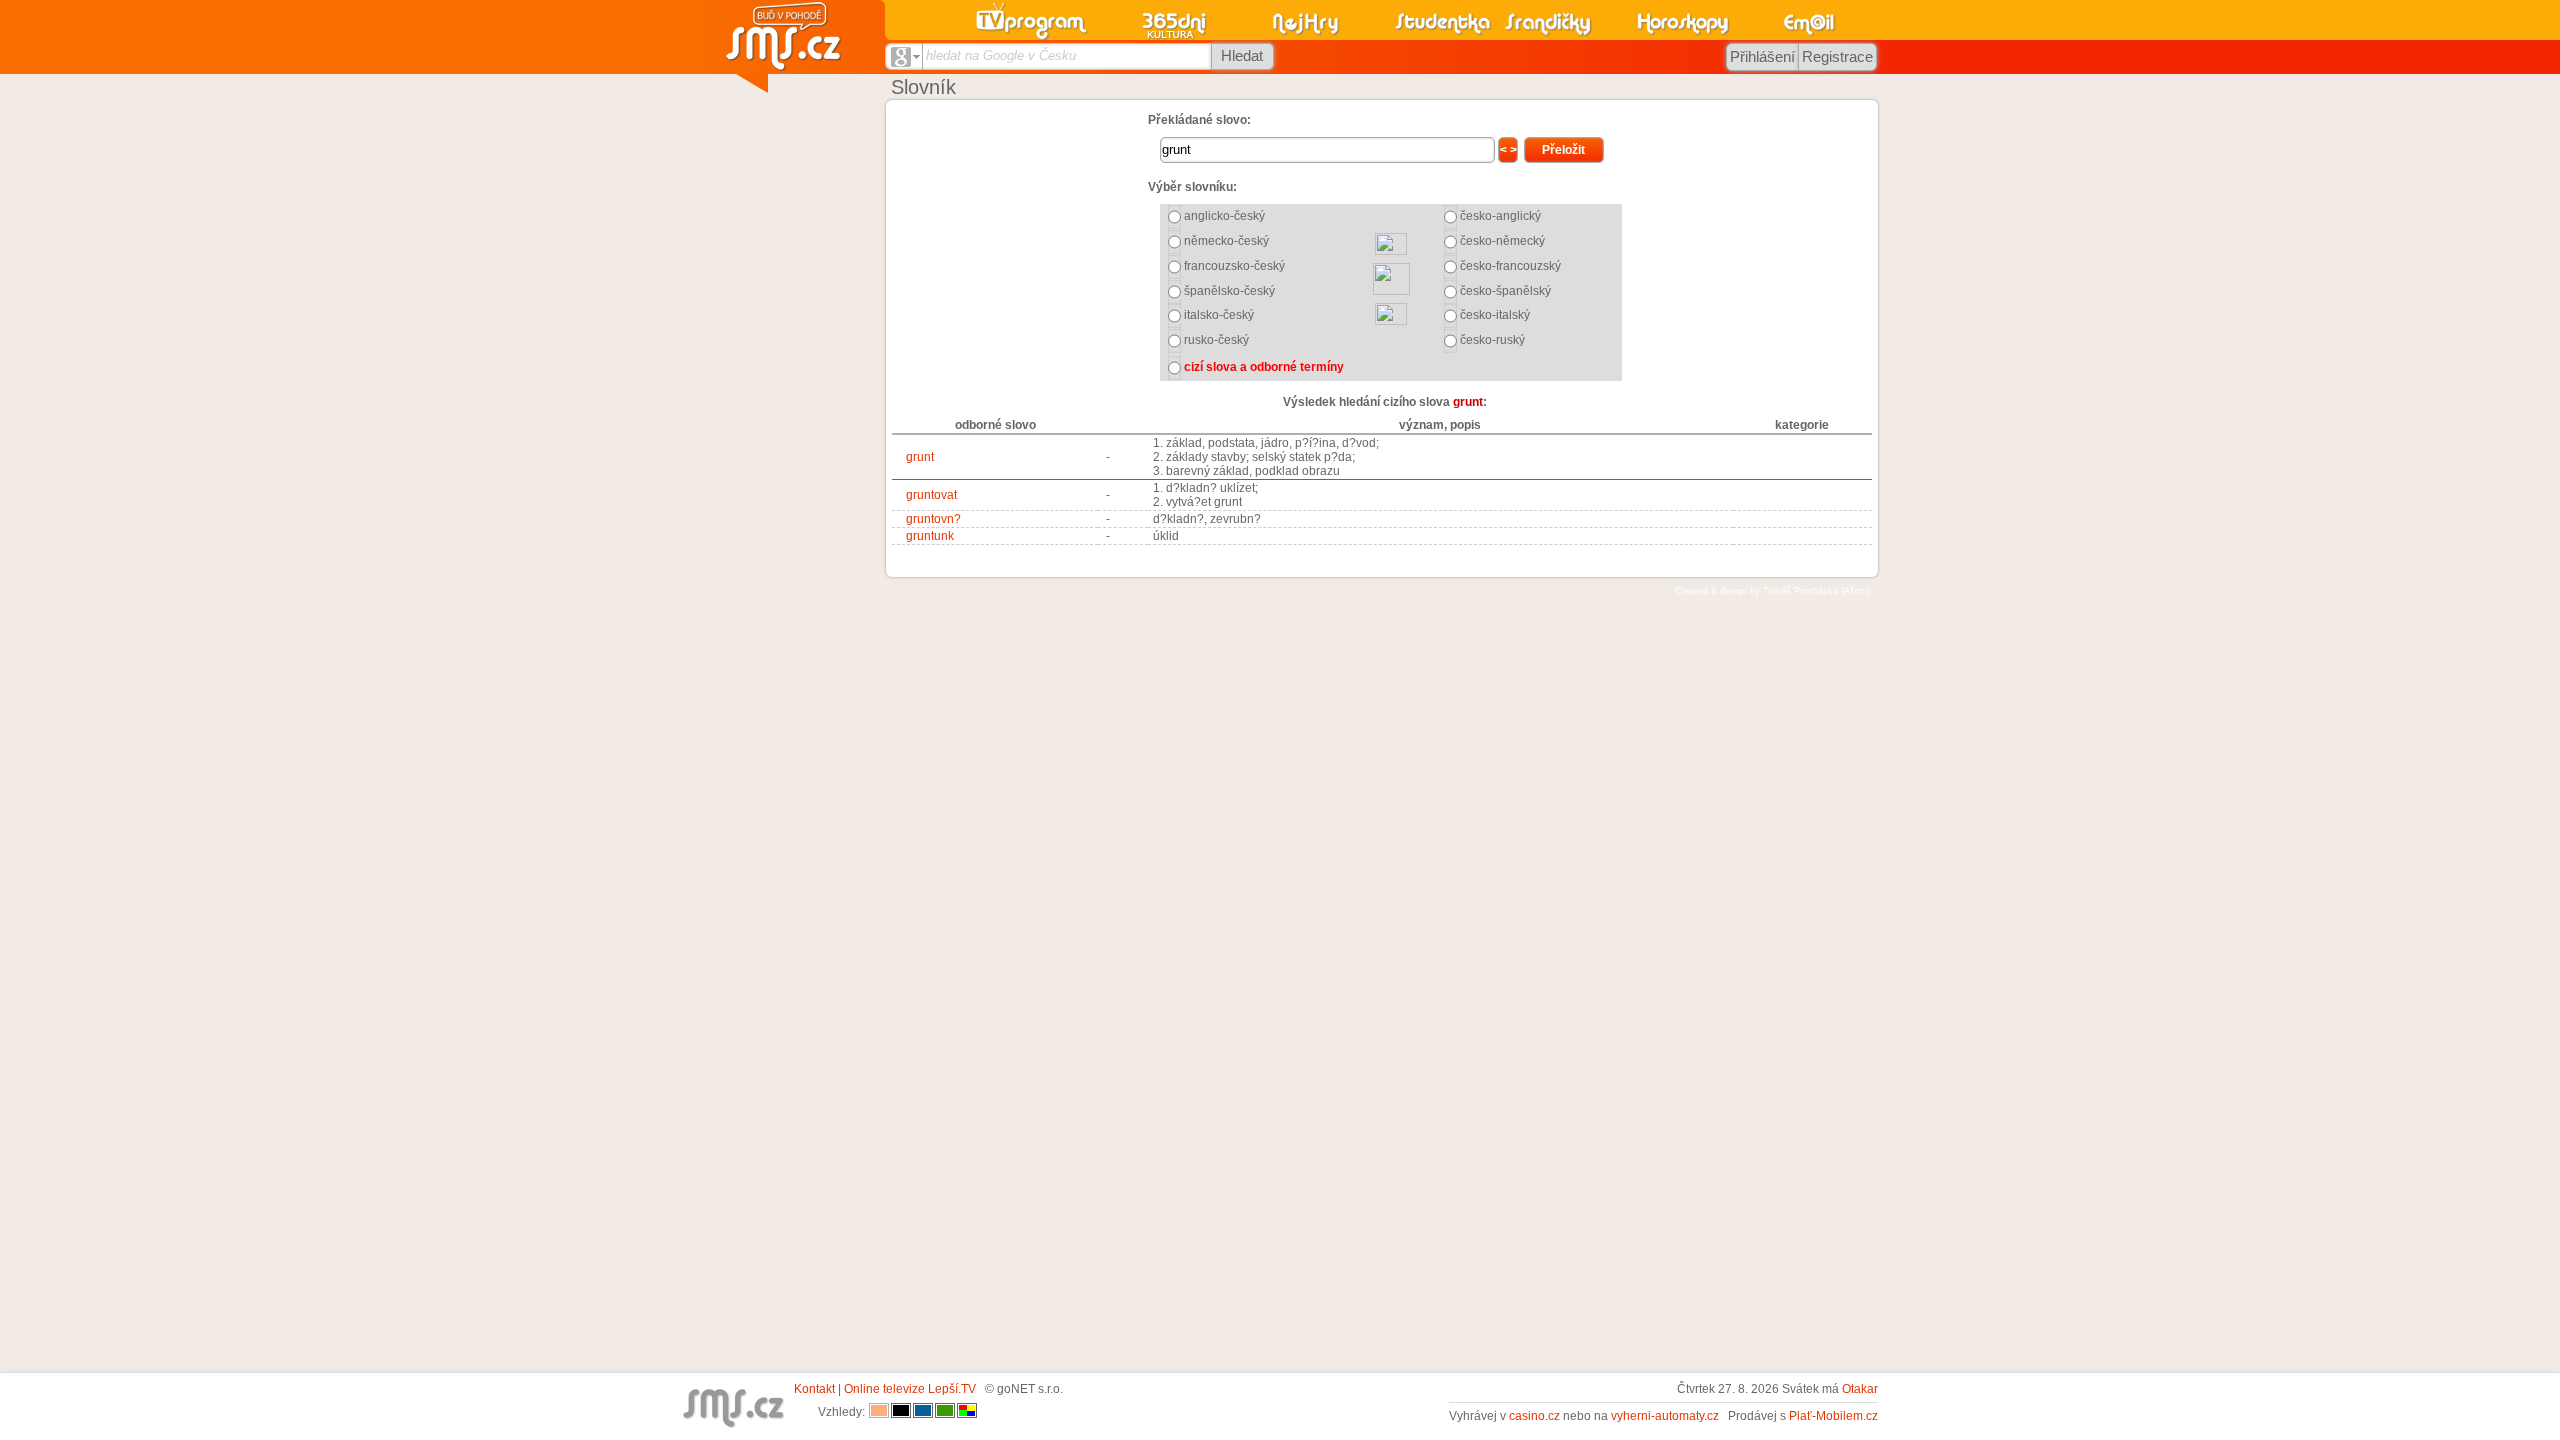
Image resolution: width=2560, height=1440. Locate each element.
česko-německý (1502, 241)
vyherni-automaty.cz (1665, 1416)
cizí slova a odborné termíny (1264, 367)
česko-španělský (1505, 291)
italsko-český (1219, 315)
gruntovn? (933, 519)
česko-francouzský (1510, 266)
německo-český (1226, 241)
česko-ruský (1492, 340)
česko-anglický (1500, 216)
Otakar (1860, 1389)
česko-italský (1495, 315)
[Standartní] (879, 1412)
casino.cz (1534, 1416)
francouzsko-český (1234, 266)
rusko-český (1216, 340)
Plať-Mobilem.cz (1833, 1416)
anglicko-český (1224, 216)
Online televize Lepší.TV (910, 1389)
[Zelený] (945, 1412)
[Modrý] (923, 1412)
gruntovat (931, 495)
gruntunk (930, 536)
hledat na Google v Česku (1001, 55)
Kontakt (814, 1389)
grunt (920, 457)
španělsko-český (1229, 291)
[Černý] (901, 1412)
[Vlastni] (967, 1412)
